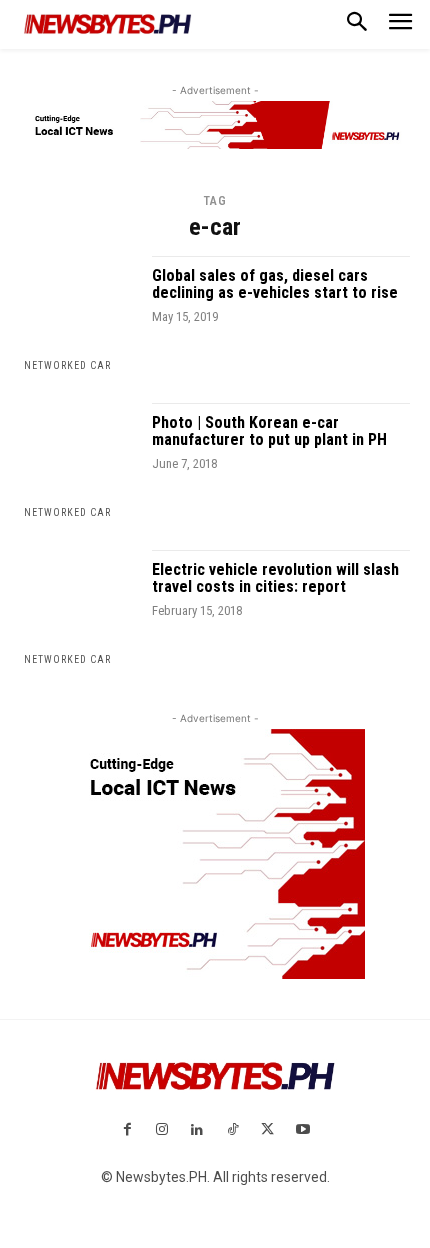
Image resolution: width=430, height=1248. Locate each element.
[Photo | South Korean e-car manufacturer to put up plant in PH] (78, 461)
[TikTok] (232, 1130)
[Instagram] (162, 1130)
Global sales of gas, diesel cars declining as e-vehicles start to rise (275, 284)
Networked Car (67, 365)
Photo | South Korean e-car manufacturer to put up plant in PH (269, 431)
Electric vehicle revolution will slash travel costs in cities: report (275, 578)
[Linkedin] (197, 1130)
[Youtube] (302, 1130)
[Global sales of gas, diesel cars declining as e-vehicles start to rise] (78, 314)
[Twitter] (267, 1130)
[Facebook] (126, 1130)
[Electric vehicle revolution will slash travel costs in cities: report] (78, 608)
